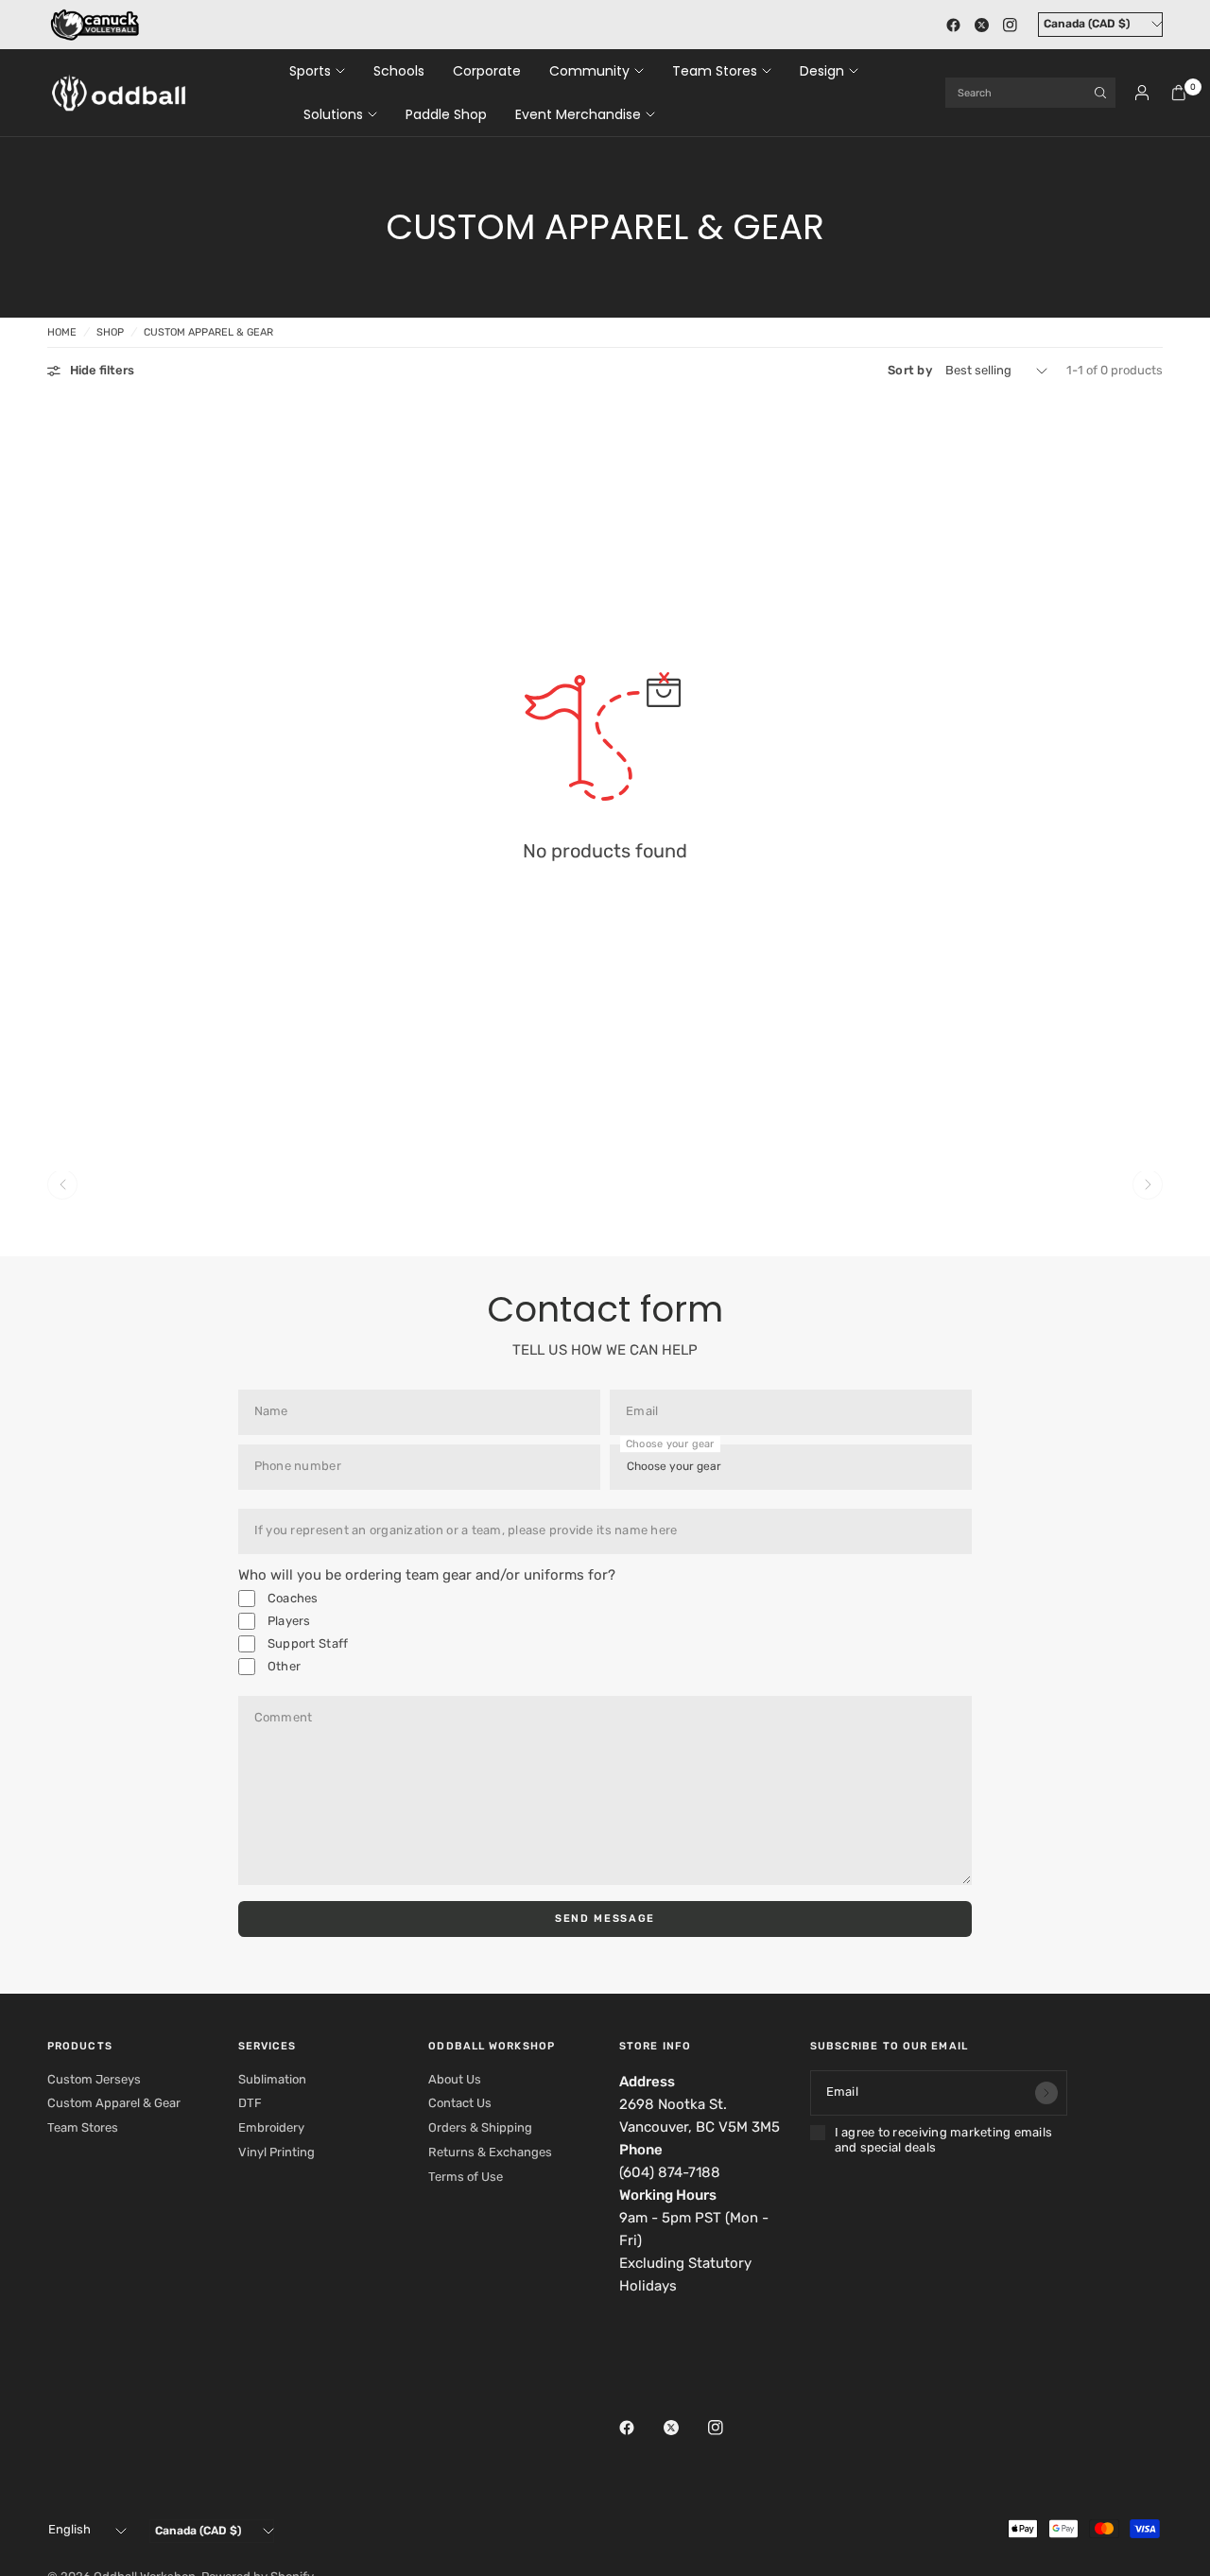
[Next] (1148, 1184)
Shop (110, 332)
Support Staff (307, 1643)
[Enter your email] (1046, 2093)
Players (288, 1621)
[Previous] (62, 1184)
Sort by (910, 370)
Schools (399, 71)
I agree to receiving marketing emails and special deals (944, 2140)
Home (62, 332)
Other (283, 1666)
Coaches (292, 1598)
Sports (310, 71)
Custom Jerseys (94, 2079)
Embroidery (271, 2127)
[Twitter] (981, 25)
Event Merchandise (578, 114)
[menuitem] (324, 71)
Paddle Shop (446, 114)
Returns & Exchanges (490, 2152)
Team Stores (715, 71)
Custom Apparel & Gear (208, 332)
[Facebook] (953, 25)
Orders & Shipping (480, 2127)
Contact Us (460, 2103)
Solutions (333, 114)
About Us (455, 2079)
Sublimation (272, 2079)
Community (589, 71)
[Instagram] (1010, 25)
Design (822, 71)
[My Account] (1142, 93)
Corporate (487, 71)
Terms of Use (466, 2177)
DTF (250, 2103)
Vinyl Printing (277, 2152)
